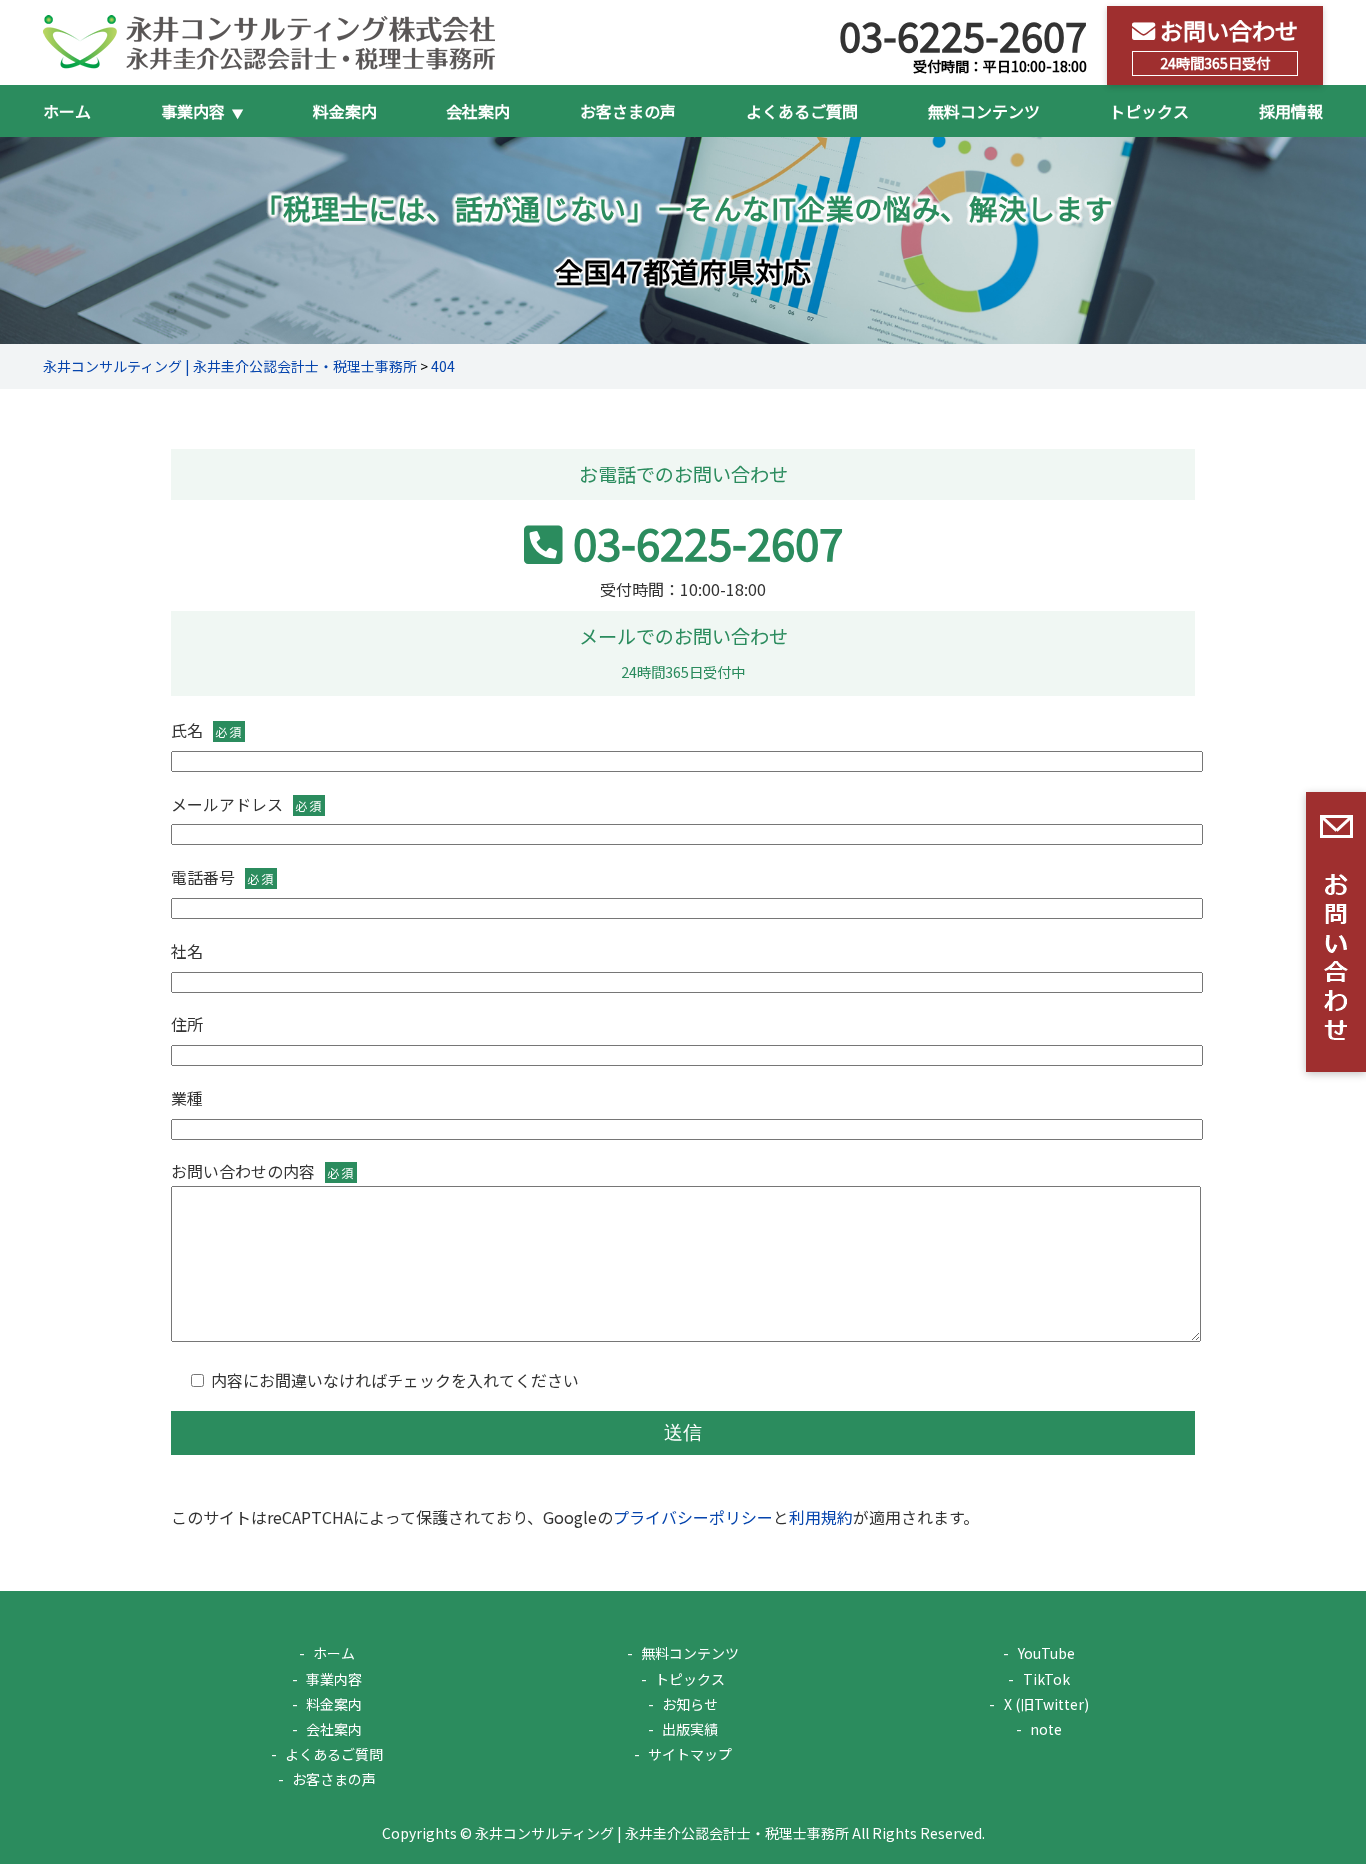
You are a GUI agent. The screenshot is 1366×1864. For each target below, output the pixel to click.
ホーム (67, 111)
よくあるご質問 (802, 111)
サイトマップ (690, 1754)
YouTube (1046, 1653)
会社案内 (478, 111)
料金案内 (345, 111)
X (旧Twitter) (1046, 1704)
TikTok (1046, 1679)
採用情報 (1291, 111)
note (1046, 1729)
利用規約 (821, 1517)
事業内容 (334, 1679)
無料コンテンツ (984, 111)
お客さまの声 (628, 111)
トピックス (1149, 111)
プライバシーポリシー (693, 1517)
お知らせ (690, 1704)
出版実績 (690, 1729)
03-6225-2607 (708, 542)
